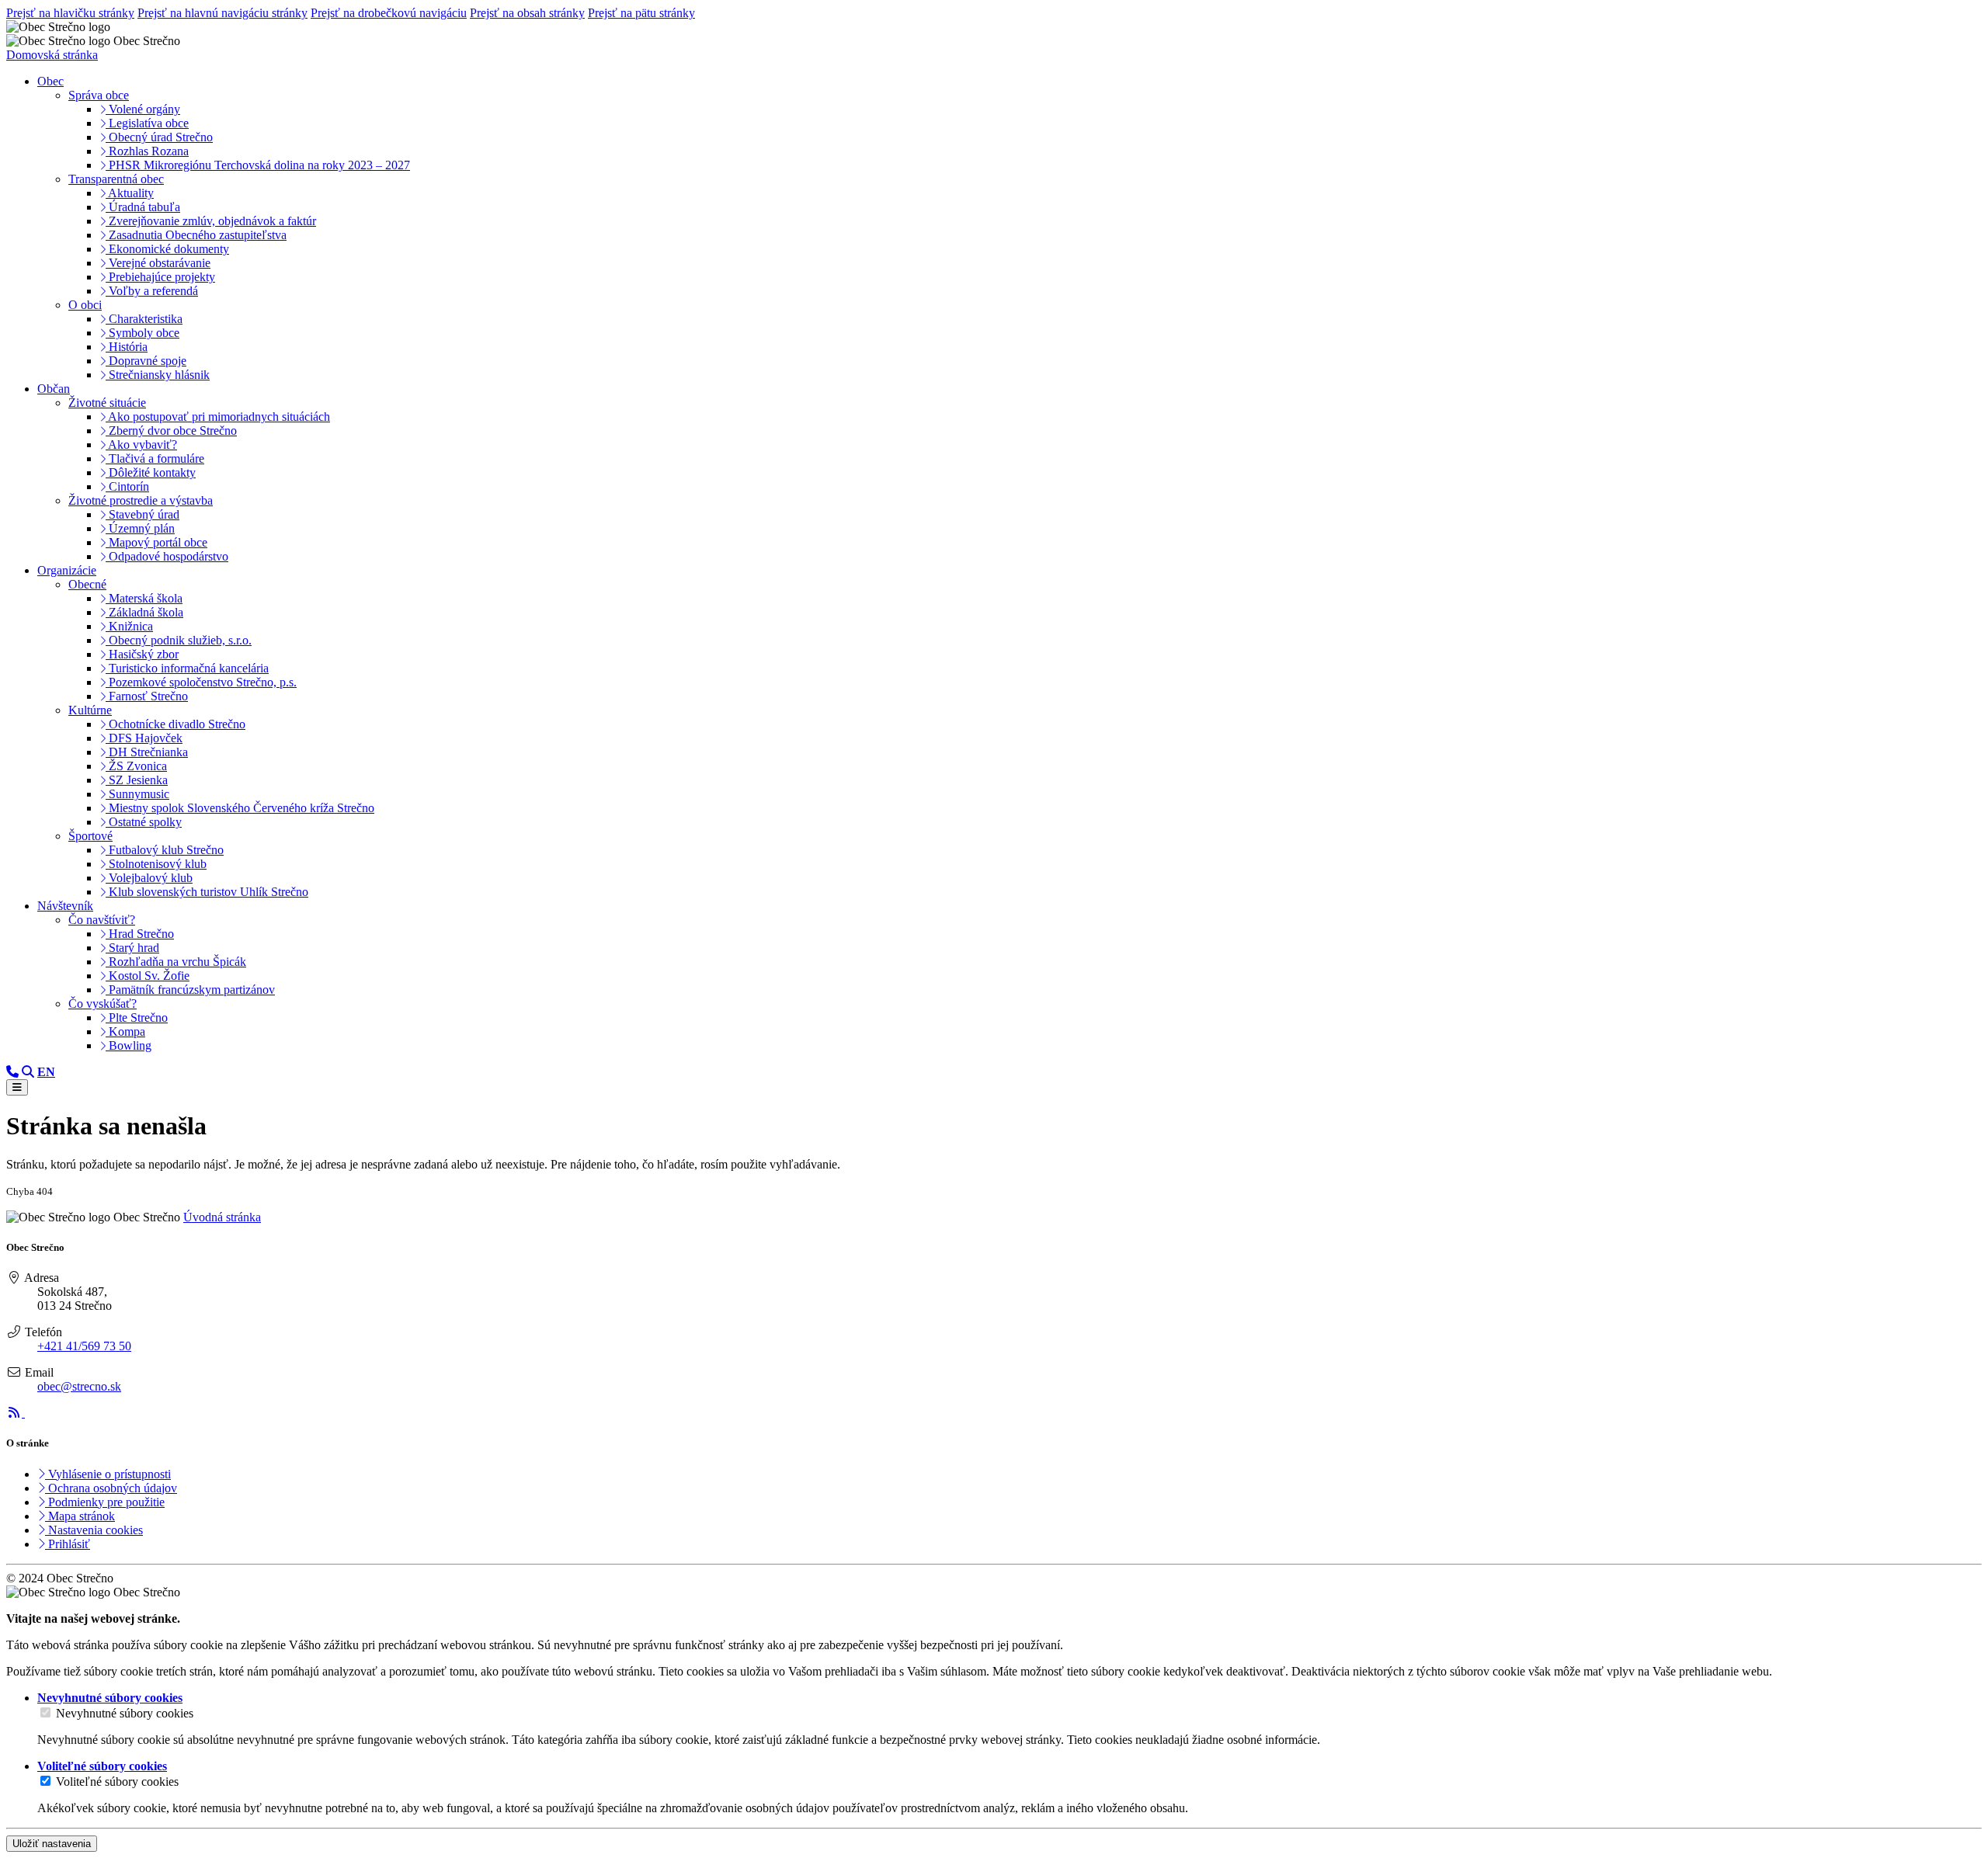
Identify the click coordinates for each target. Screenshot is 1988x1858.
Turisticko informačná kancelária (187, 668)
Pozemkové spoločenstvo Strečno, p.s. (201, 682)
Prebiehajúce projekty (160, 277)
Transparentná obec (116, 179)
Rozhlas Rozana (147, 151)
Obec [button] (50, 81)
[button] (46, 1072)
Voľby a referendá (152, 291)
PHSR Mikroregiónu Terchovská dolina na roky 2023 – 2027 (258, 165)
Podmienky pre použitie (105, 1502)
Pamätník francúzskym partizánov (190, 990)
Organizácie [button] (67, 570)
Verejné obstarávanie (158, 263)
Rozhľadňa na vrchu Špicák (176, 962)
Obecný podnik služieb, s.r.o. (179, 640)
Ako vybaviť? (141, 445)
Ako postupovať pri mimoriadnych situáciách (218, 417)
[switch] (45, 1712)
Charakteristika (144, 319)
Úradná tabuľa (143, 207)
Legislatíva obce (147, 123)
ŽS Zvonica (136, 766)
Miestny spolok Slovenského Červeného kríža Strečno (240, 808)
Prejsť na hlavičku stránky (70, 13)
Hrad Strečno (140, 934)
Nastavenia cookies (94, 1530)
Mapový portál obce (156, 542)
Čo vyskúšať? (103, 1004)
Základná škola (144, 612)
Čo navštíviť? (102, 920)
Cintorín (127, 486)
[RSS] (16, 1413)
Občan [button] (54, 389)
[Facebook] (33, 1413)
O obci (85, 305)
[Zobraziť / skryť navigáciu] (17, 1087)
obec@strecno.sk (79, 1386)
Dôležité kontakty (151, 472)
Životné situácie (107, 403)
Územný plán (140, 528)
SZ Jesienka (137, 780)
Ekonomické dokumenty (167, 249)
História (127, 347)
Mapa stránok (80, 1516)
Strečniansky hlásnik (158, 375)
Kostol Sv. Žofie (148, 976)
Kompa (125, 1031)
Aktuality (130, 193)
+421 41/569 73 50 (84, 1346)
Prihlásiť (68, 1544)
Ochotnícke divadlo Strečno (176, 724)
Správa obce (99, 95)
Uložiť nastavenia (52, 1844)
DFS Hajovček (144, 738)
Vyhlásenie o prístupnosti (108, 1474)
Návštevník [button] (65, 906)
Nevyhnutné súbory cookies (125, 1713)
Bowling (129, 1045)
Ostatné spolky (144, 822)
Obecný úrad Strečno (159, 137)
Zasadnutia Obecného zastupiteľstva (196, 235)
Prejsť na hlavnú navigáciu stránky (222, 13)
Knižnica (129, 626)
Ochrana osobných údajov (111, 1488)
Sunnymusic (137, 794)
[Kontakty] (12, 1072)
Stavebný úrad (142, 514)
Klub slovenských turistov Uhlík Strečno (207, 892)
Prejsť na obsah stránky (527, 13)
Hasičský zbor (142, 654)
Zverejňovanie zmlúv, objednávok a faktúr (211, 221)
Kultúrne (90, 710)
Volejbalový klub (149, 878)
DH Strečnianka (147, 752)
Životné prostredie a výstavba (141, 500)
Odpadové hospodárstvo (167, 556)
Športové (90, 836)
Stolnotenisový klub (156, 864)
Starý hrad (132, 948)
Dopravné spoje (146, 361)
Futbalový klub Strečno (165, 850)
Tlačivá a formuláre (155, 458)
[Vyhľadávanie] (28, 1072)
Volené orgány (143, 109)
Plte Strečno (137, 1018)
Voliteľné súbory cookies (117, 1782)
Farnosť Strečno (147, 696)
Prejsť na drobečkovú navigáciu (389, 13)
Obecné (87, 584)
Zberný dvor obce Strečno (171, 431)
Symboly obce (142, 333)
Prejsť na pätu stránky (641, 13)
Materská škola (144, 598)
